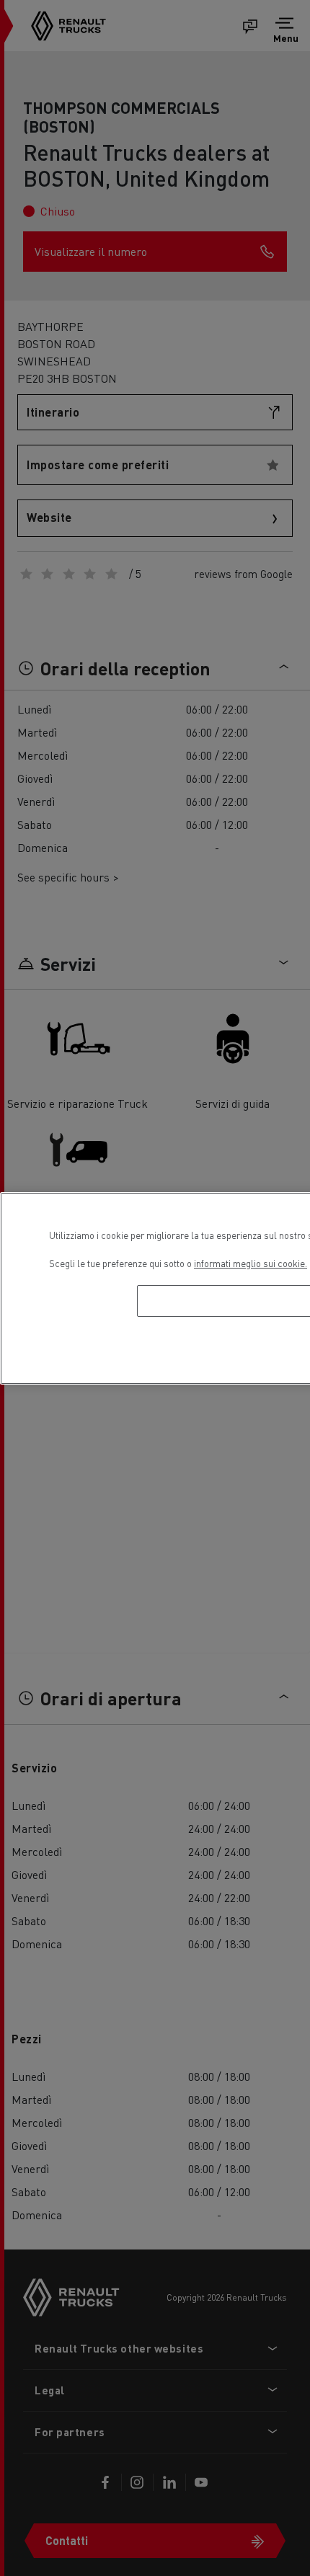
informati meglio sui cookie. (251, 1263)
